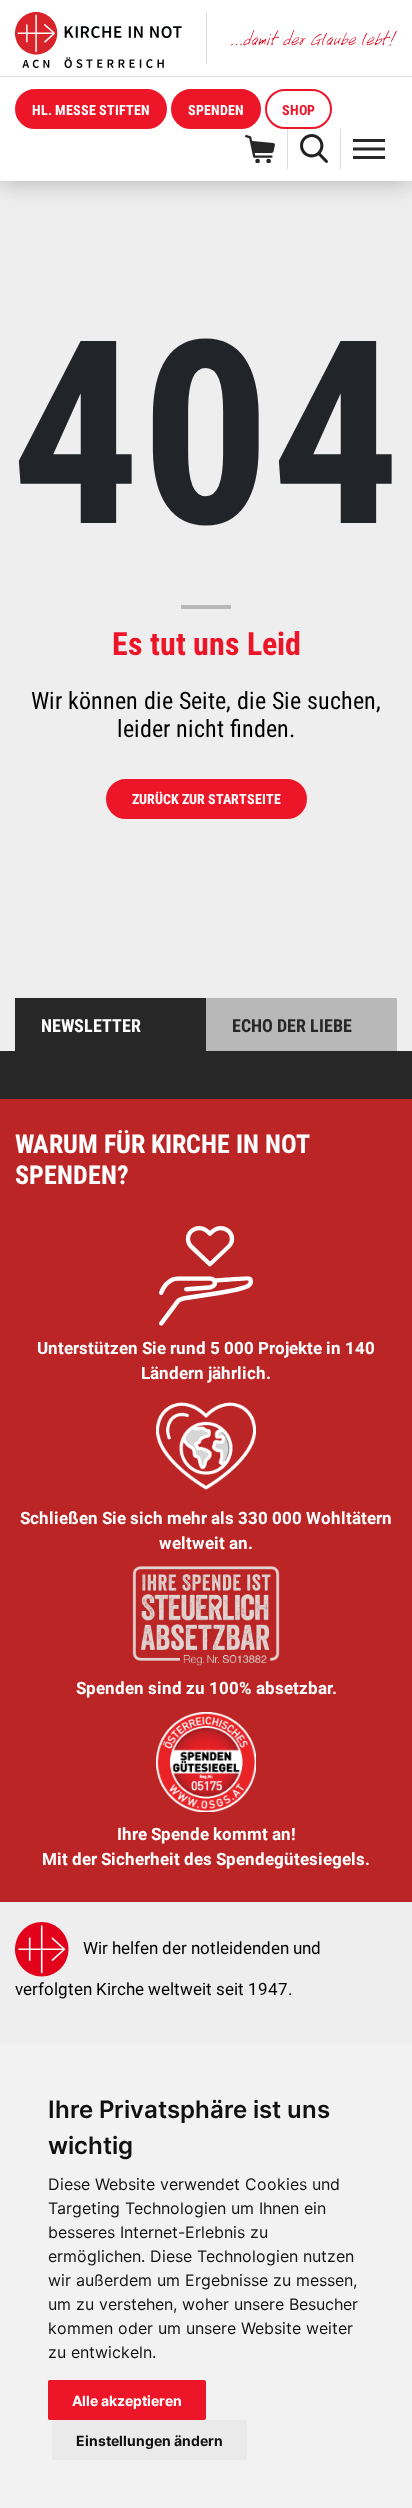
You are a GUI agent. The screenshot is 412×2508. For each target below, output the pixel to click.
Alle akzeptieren (127, 2400)
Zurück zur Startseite (206, 799)
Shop (298, 110)
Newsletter (91, 1025)
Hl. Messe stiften (91, 110)
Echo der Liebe (292, 1025)
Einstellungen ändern (149, 2440)
